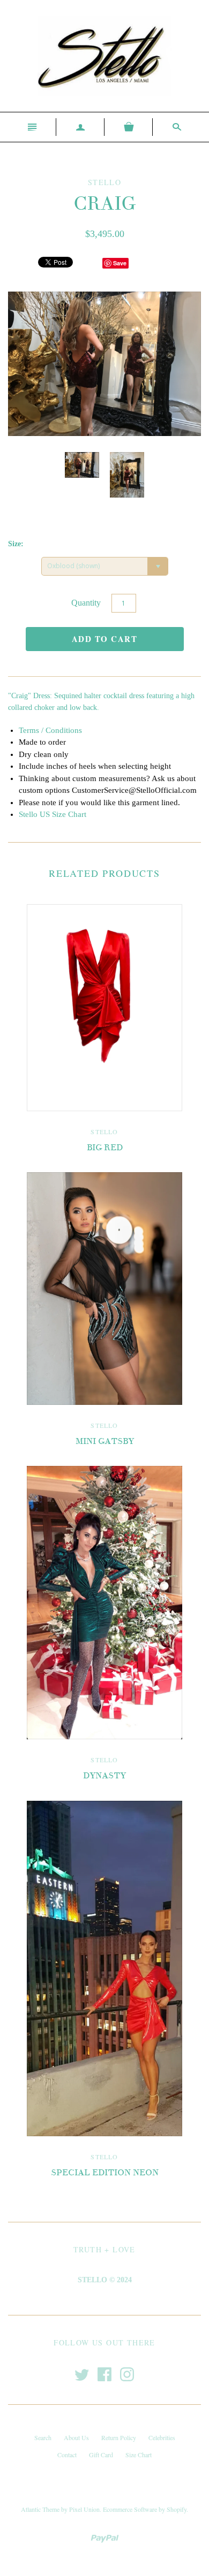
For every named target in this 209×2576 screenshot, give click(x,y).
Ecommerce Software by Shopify (145, 2509)
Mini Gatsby (105, 1441)
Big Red (105, 1148)
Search (43, 2437)
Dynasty (104, 1776)
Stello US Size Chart (53, 814)
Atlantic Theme (40, 2509)
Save (120, 263)
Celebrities (162, 2437)
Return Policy (119, 2437)
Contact (67, 2455)
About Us (76, 2437)
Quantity (86, 603)
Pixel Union (84, 2509)
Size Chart (139, 2455)
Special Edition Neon (105, 2173)
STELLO (104, 1132)
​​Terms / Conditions (50, 730)
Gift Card (101, 2455)
